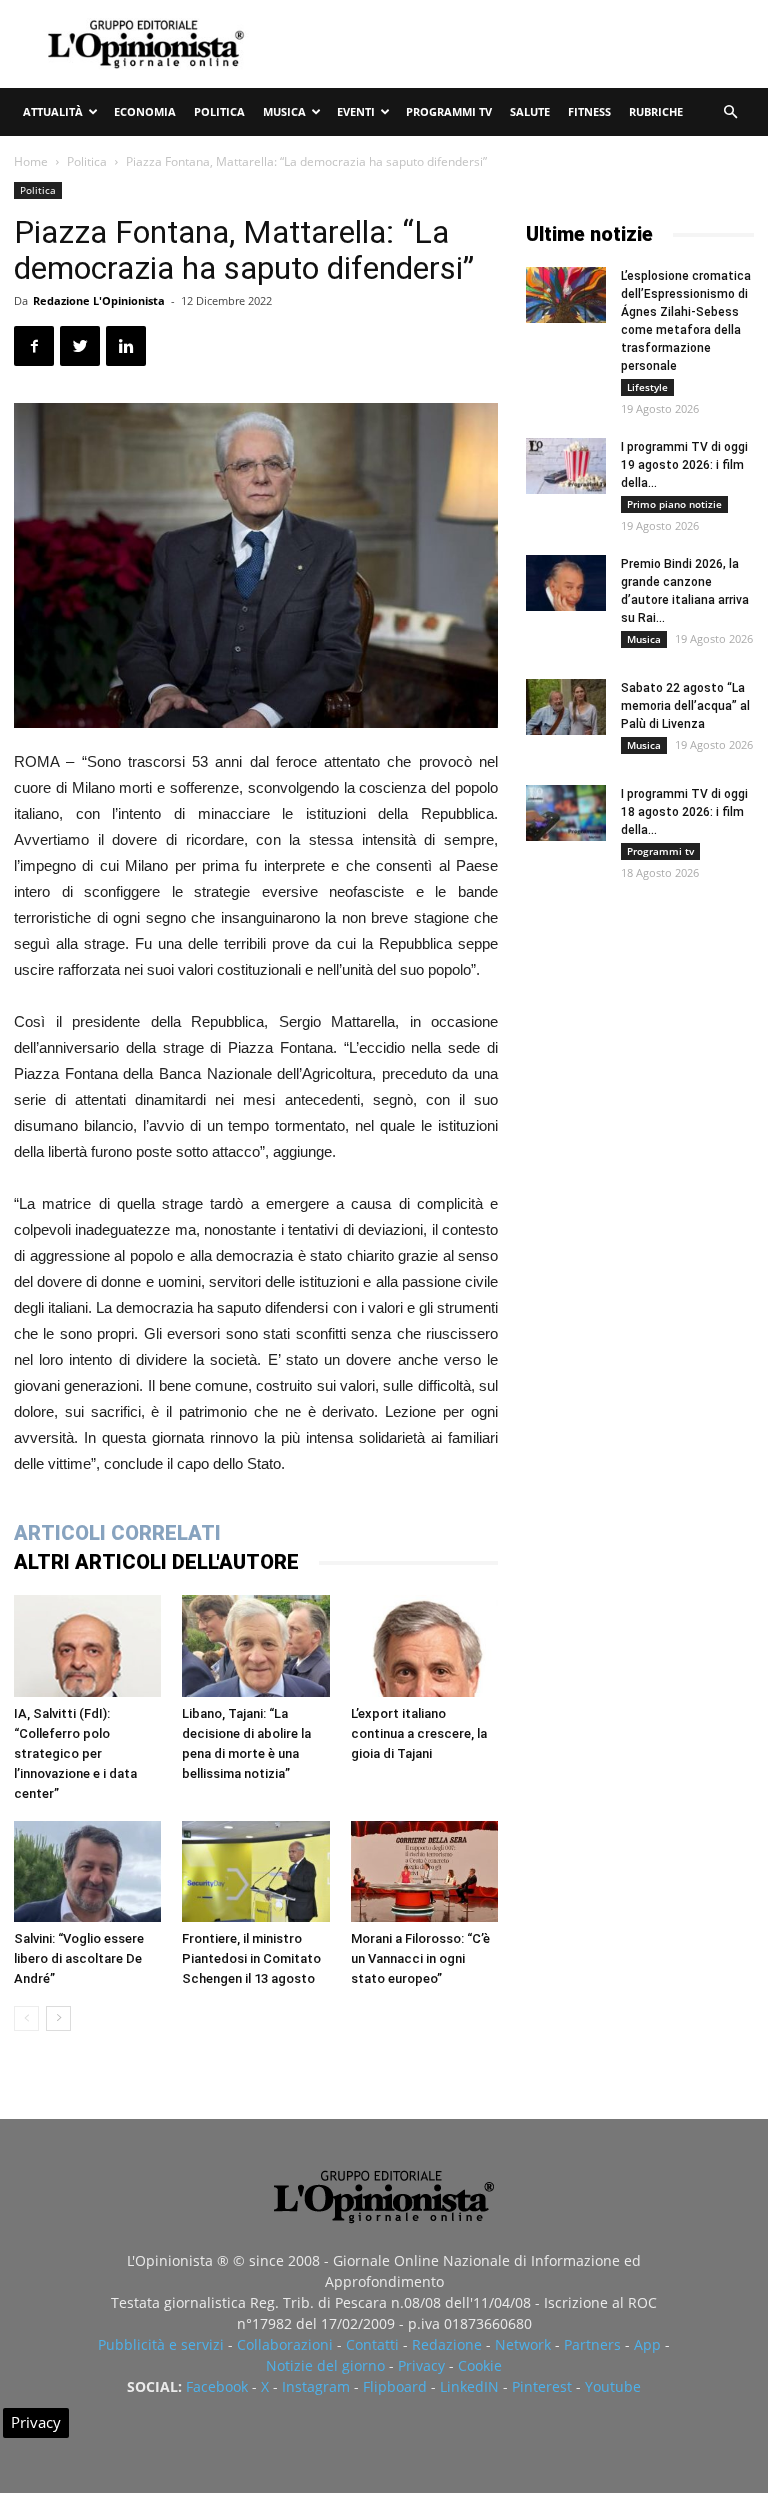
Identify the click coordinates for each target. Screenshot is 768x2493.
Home (31, 161)
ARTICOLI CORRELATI (117, 1533)
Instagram (316, 2386)
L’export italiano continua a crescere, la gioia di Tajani (419, 1733)
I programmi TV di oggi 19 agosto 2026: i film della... (684, 465)
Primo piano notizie (674, 504)
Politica (219, 111)
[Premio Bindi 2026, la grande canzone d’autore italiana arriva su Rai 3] (566, 583)
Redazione (447, 2344)
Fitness (589, 111)
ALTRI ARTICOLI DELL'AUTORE (156, 1562)
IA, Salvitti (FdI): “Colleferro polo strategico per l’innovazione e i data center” (75, 1753)
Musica (284, 111)
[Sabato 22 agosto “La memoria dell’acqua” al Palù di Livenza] (566, 707)
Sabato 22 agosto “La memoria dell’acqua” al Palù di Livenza (685, 706)
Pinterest (542, 2386)
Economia (145, 111)
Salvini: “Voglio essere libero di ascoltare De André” (79, 1958)
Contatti (372, 2344)
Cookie (480, 2365)
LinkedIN (469, 2386)
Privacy (421, 2365)
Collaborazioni (285, 2344)
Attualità (53, 111)
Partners (592, 2344)
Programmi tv (449, 111)
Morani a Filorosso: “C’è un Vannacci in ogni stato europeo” (420, 1958)
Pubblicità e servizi (161, 2344)
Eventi (356, 111)
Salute (530, 111)
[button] (730, 112)
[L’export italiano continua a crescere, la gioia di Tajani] (424, 1645)
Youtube (613, 2386)
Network (523, 2344)
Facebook (217, 2386)
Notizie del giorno (325, 2365)
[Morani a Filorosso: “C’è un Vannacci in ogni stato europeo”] (424, 1871)
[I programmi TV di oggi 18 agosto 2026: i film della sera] (566, 813)
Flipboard (395, 2386)
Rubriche (656, 111)
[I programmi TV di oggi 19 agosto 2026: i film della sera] (566, 466)
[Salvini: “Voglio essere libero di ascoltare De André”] (87, 1871)
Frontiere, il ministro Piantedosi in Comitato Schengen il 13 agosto (251, 1958)
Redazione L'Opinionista (99, 300)
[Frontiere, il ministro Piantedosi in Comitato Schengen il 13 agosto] (255, 1871)
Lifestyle (647, 387)
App (647, 2344)
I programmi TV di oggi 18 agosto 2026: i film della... (684, 812)
